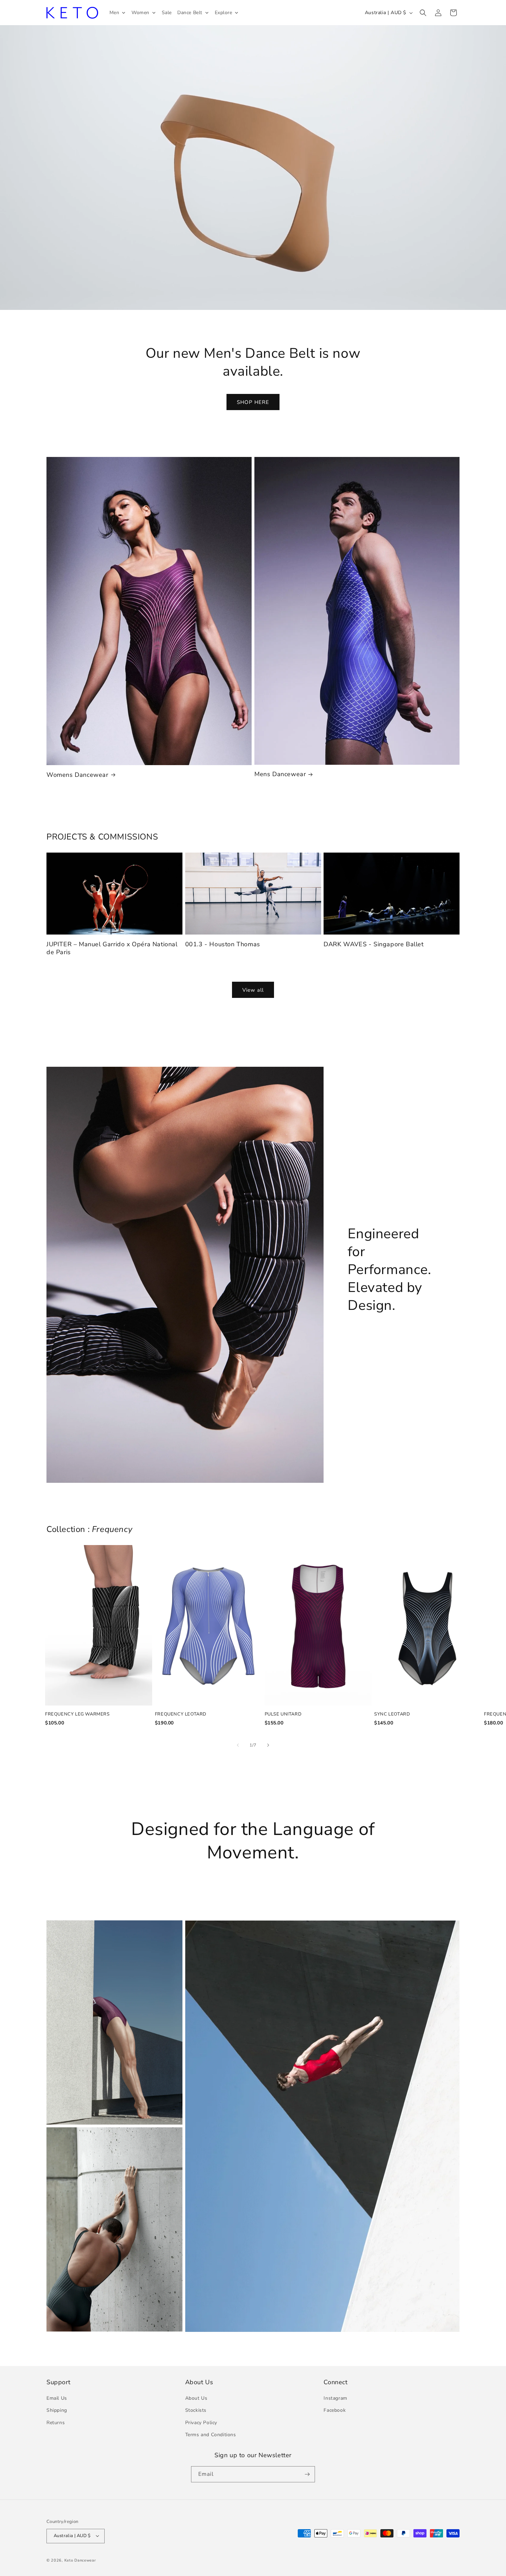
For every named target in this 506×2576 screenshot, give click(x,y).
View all (253, 990)
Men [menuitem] (114, 13)
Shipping (57, 2411)
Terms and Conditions (211, 2435)
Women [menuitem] (140, 13)
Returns (56, 2423)
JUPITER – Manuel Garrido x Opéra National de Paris (112, 948)
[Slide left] (238, 1745)
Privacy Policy (201, 2423)
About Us (196, 2398)
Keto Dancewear (80, 2560)
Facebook (335, 2411)
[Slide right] (268, 1745)
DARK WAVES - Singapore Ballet (373, 944)
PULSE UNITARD (283, 1714)
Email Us (57, 2398)
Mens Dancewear (280, 774)
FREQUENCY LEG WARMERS (77, 1714)
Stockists (196, 2411)
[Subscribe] (307, 2474)
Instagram (335, 2398)
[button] (423, 13)
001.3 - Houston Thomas (223, 944)
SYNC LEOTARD (392, 1714)
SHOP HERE (253, 402)
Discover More (253, 179)
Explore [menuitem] (224, 13)
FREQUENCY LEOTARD (181, 1714)
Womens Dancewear (77, 775)
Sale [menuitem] (167, 13)
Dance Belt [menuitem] (190, 13)
